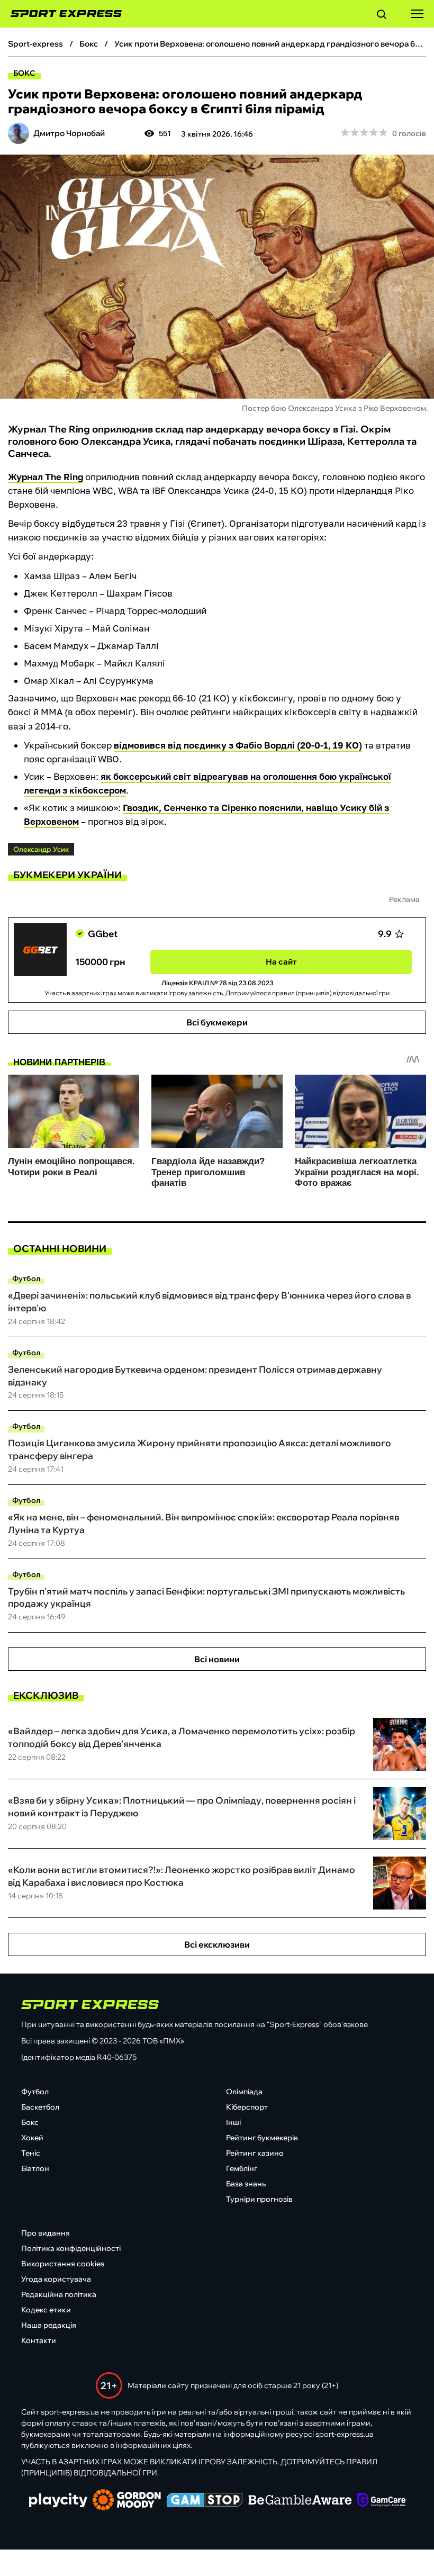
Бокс (24, 73)
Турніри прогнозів (259, 2199)
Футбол (26, 1278)
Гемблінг (242, 2168)
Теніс (31, 2153)
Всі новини (217, 1659)
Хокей (32, 2138)
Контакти (39, 2340)
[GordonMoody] (127, 2501)
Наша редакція (49, 2325)
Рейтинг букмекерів (262, 2138)
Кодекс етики (46, 2310)
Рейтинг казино (255, 2153)
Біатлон (35, 2168)
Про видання (46, 2233)
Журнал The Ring (46, 477)
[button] (382, 16)
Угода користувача (56, 2279)
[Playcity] (58, 2501)
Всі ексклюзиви (217, 1944)
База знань (246, 2184)
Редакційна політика (59, 2294)
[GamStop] (205, 2501)
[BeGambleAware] (300, 2501)
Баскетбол (40, 2107)
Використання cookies (63, 2264)
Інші (233, 2122)
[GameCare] (381, 2501)
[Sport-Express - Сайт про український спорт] (61, 14)
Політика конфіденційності (71, 2248)
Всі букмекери (217, 1022)
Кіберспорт (247, 2107)
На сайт (281, 962)
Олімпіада (244, 2092)
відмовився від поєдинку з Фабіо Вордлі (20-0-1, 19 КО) (238, 745)
